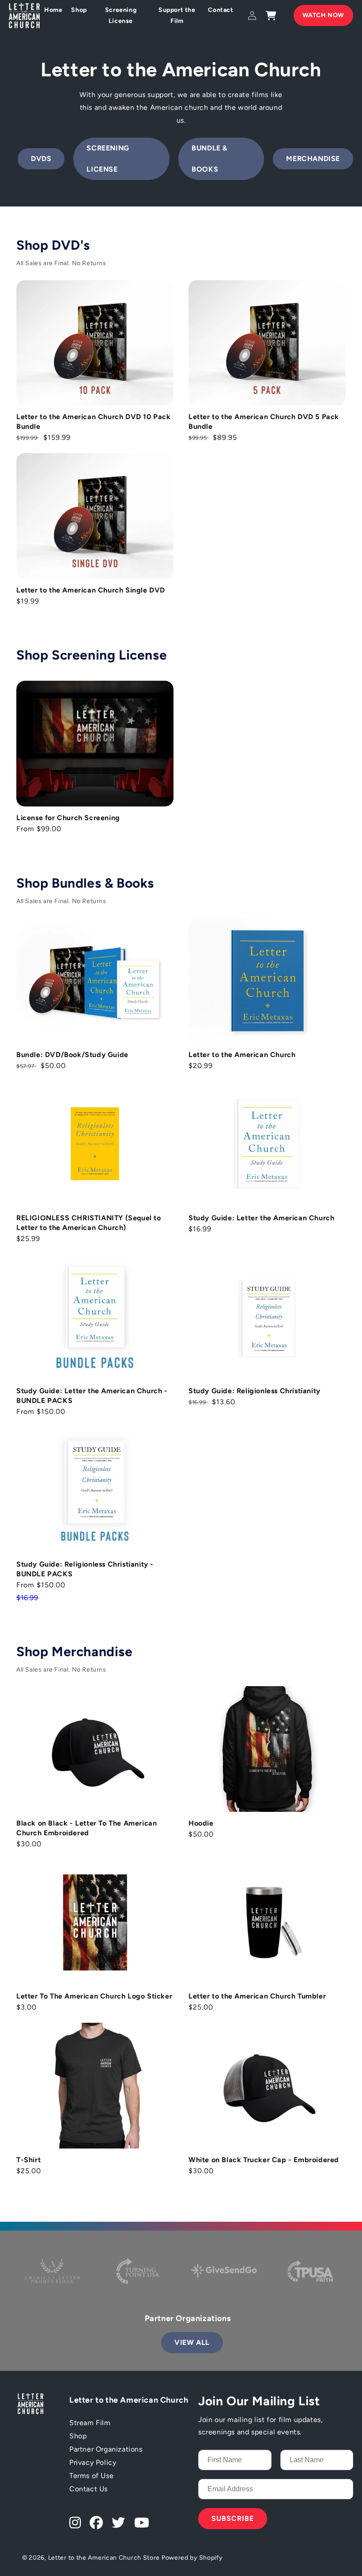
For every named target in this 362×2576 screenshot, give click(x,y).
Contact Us (89, 2489)
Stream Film (90, 2423)
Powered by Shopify (192, 2558)
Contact (221, 10)
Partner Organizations (106, 2449)
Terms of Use (91, 2476)
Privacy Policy (93, 2462)
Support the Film (177, 15)
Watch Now (323, 15)
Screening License (121, 15)
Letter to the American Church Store (104, 2558)
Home (53, 10)
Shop (79, 10)
